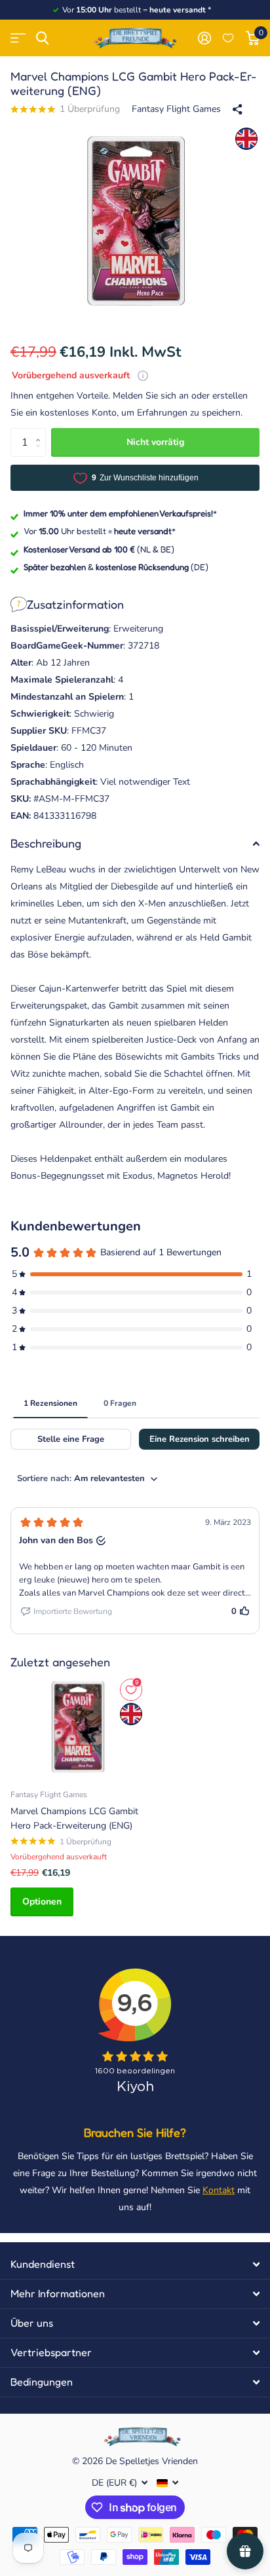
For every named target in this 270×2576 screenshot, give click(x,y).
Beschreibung (46, 843)
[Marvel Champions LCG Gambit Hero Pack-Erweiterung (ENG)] (77, 1727)
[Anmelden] (204, 38)
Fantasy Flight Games (176, 109)
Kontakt (219, 2190)
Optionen (42, 1902)
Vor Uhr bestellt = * (100, 531)
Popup (143, 375)
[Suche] (42, 38)
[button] (41, 432)
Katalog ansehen (18, 38)
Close (135, 2264)
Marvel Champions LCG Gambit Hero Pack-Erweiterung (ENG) (74, 1818)
